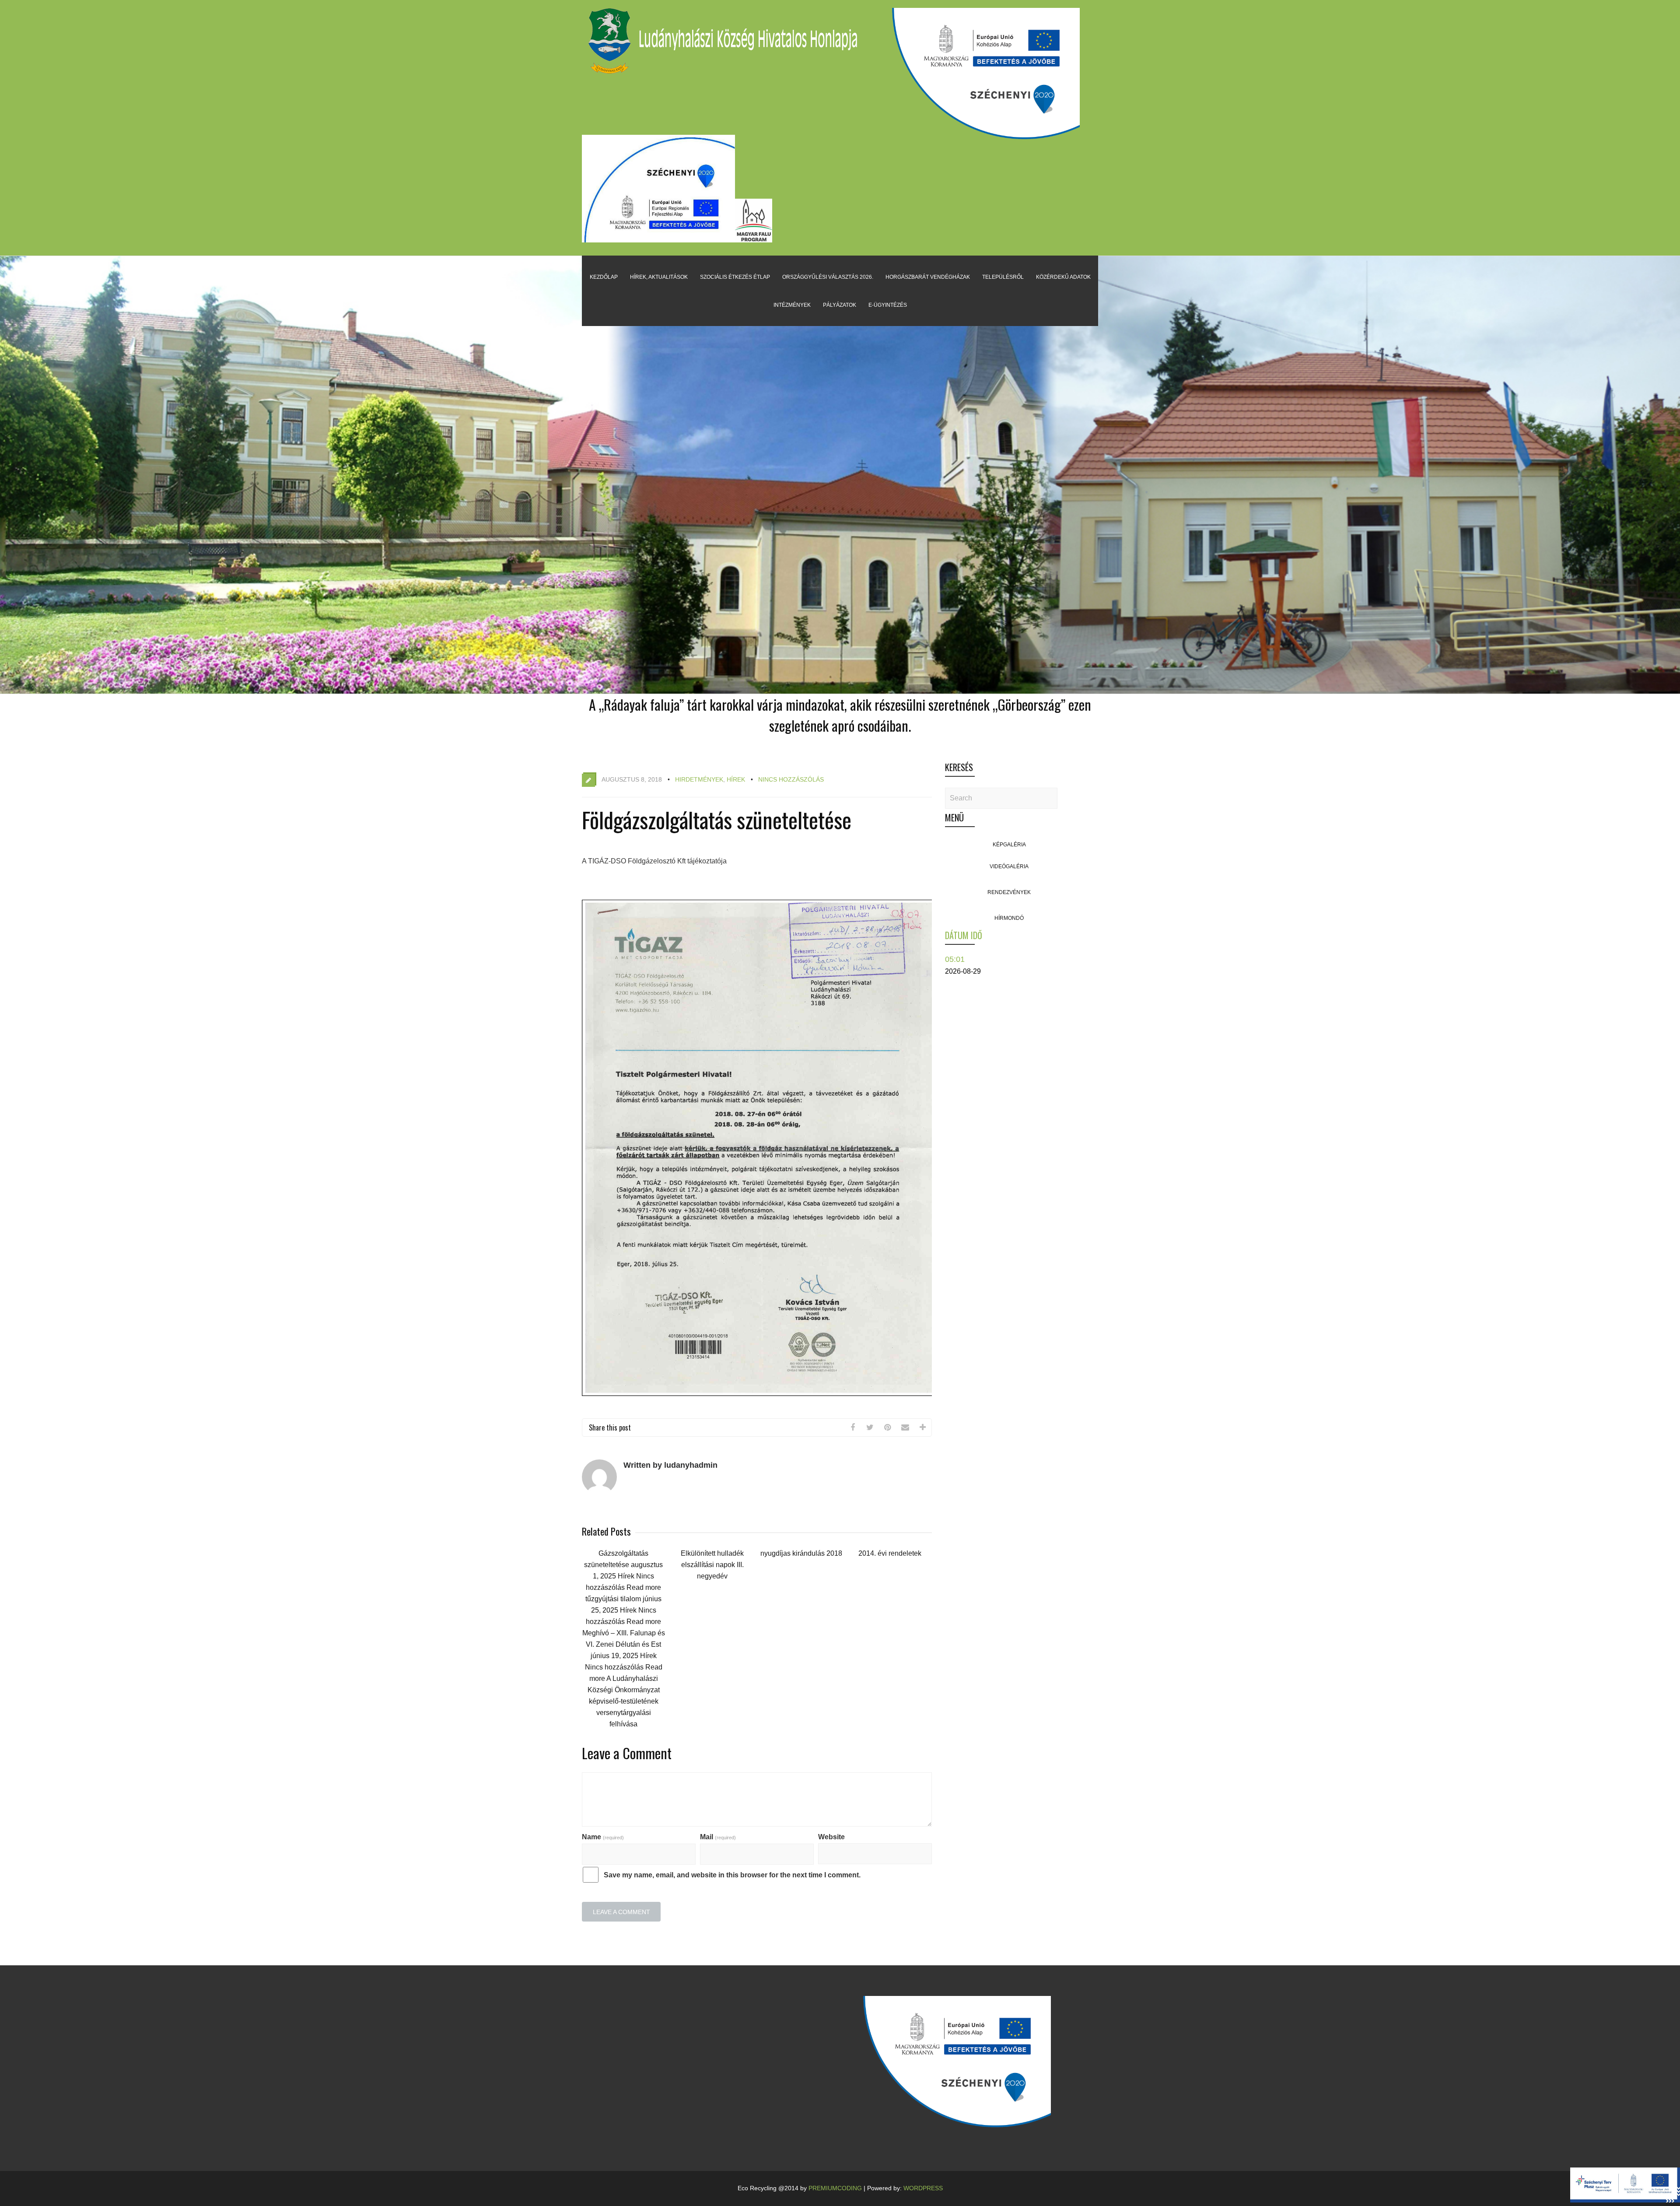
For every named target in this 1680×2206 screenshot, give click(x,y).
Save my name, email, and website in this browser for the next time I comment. (732, 1875)
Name (603, 1837)
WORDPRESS (923, 2188)
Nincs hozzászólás (791, 779)
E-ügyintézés (888, 305)
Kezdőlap (604, 277)
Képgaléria (1009, 845)
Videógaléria (1009, 866)
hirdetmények (699, 779)
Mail (718, 1837)
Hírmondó (1009, 918)
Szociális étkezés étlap (735, 277)
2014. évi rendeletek (890, 1553)
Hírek (736, 779)
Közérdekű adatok (1063, 277)
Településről (1003, 277)
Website (831, 1837)
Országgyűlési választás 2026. (828, 277)
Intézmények (792, 305)
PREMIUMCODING (835, 2188)
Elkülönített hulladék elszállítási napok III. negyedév (712, 1565)
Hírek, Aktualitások (659, 277)
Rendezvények (1009, 892)
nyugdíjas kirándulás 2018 (801, 1553)
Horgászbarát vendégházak (928, 277)
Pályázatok (840, 305)
